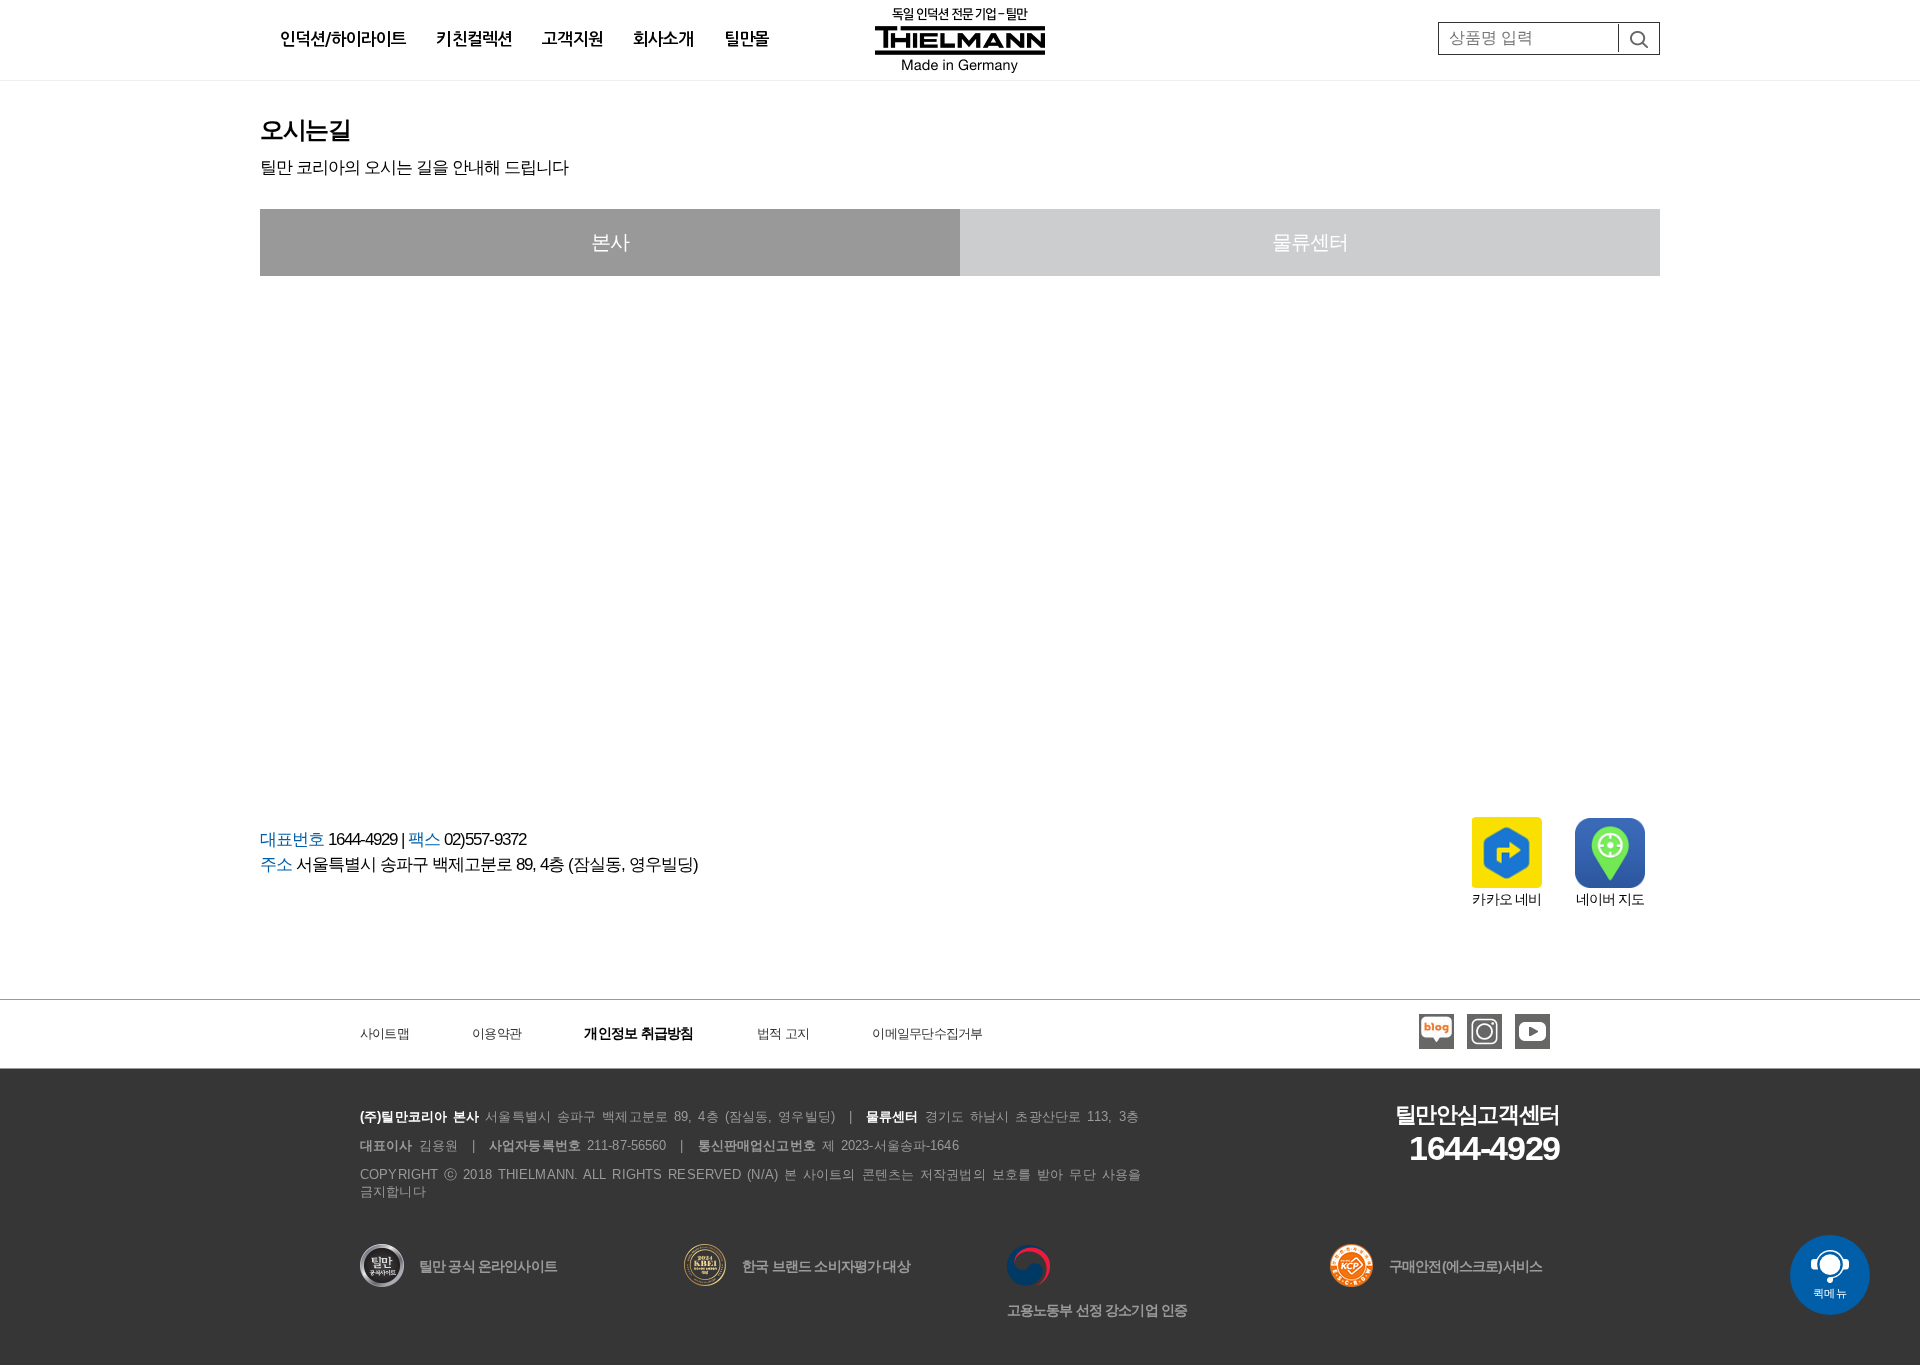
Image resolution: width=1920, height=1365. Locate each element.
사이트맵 (384, 1034)
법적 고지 (783, 1034)
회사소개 (663, 39)
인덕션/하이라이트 (343, 39)
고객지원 (572, 39)
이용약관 (496, 1034)
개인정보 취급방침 (638, 1033)
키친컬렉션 (474, 39)
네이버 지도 (1610, 899)
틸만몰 (746, 39)
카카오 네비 (1506, 899)
